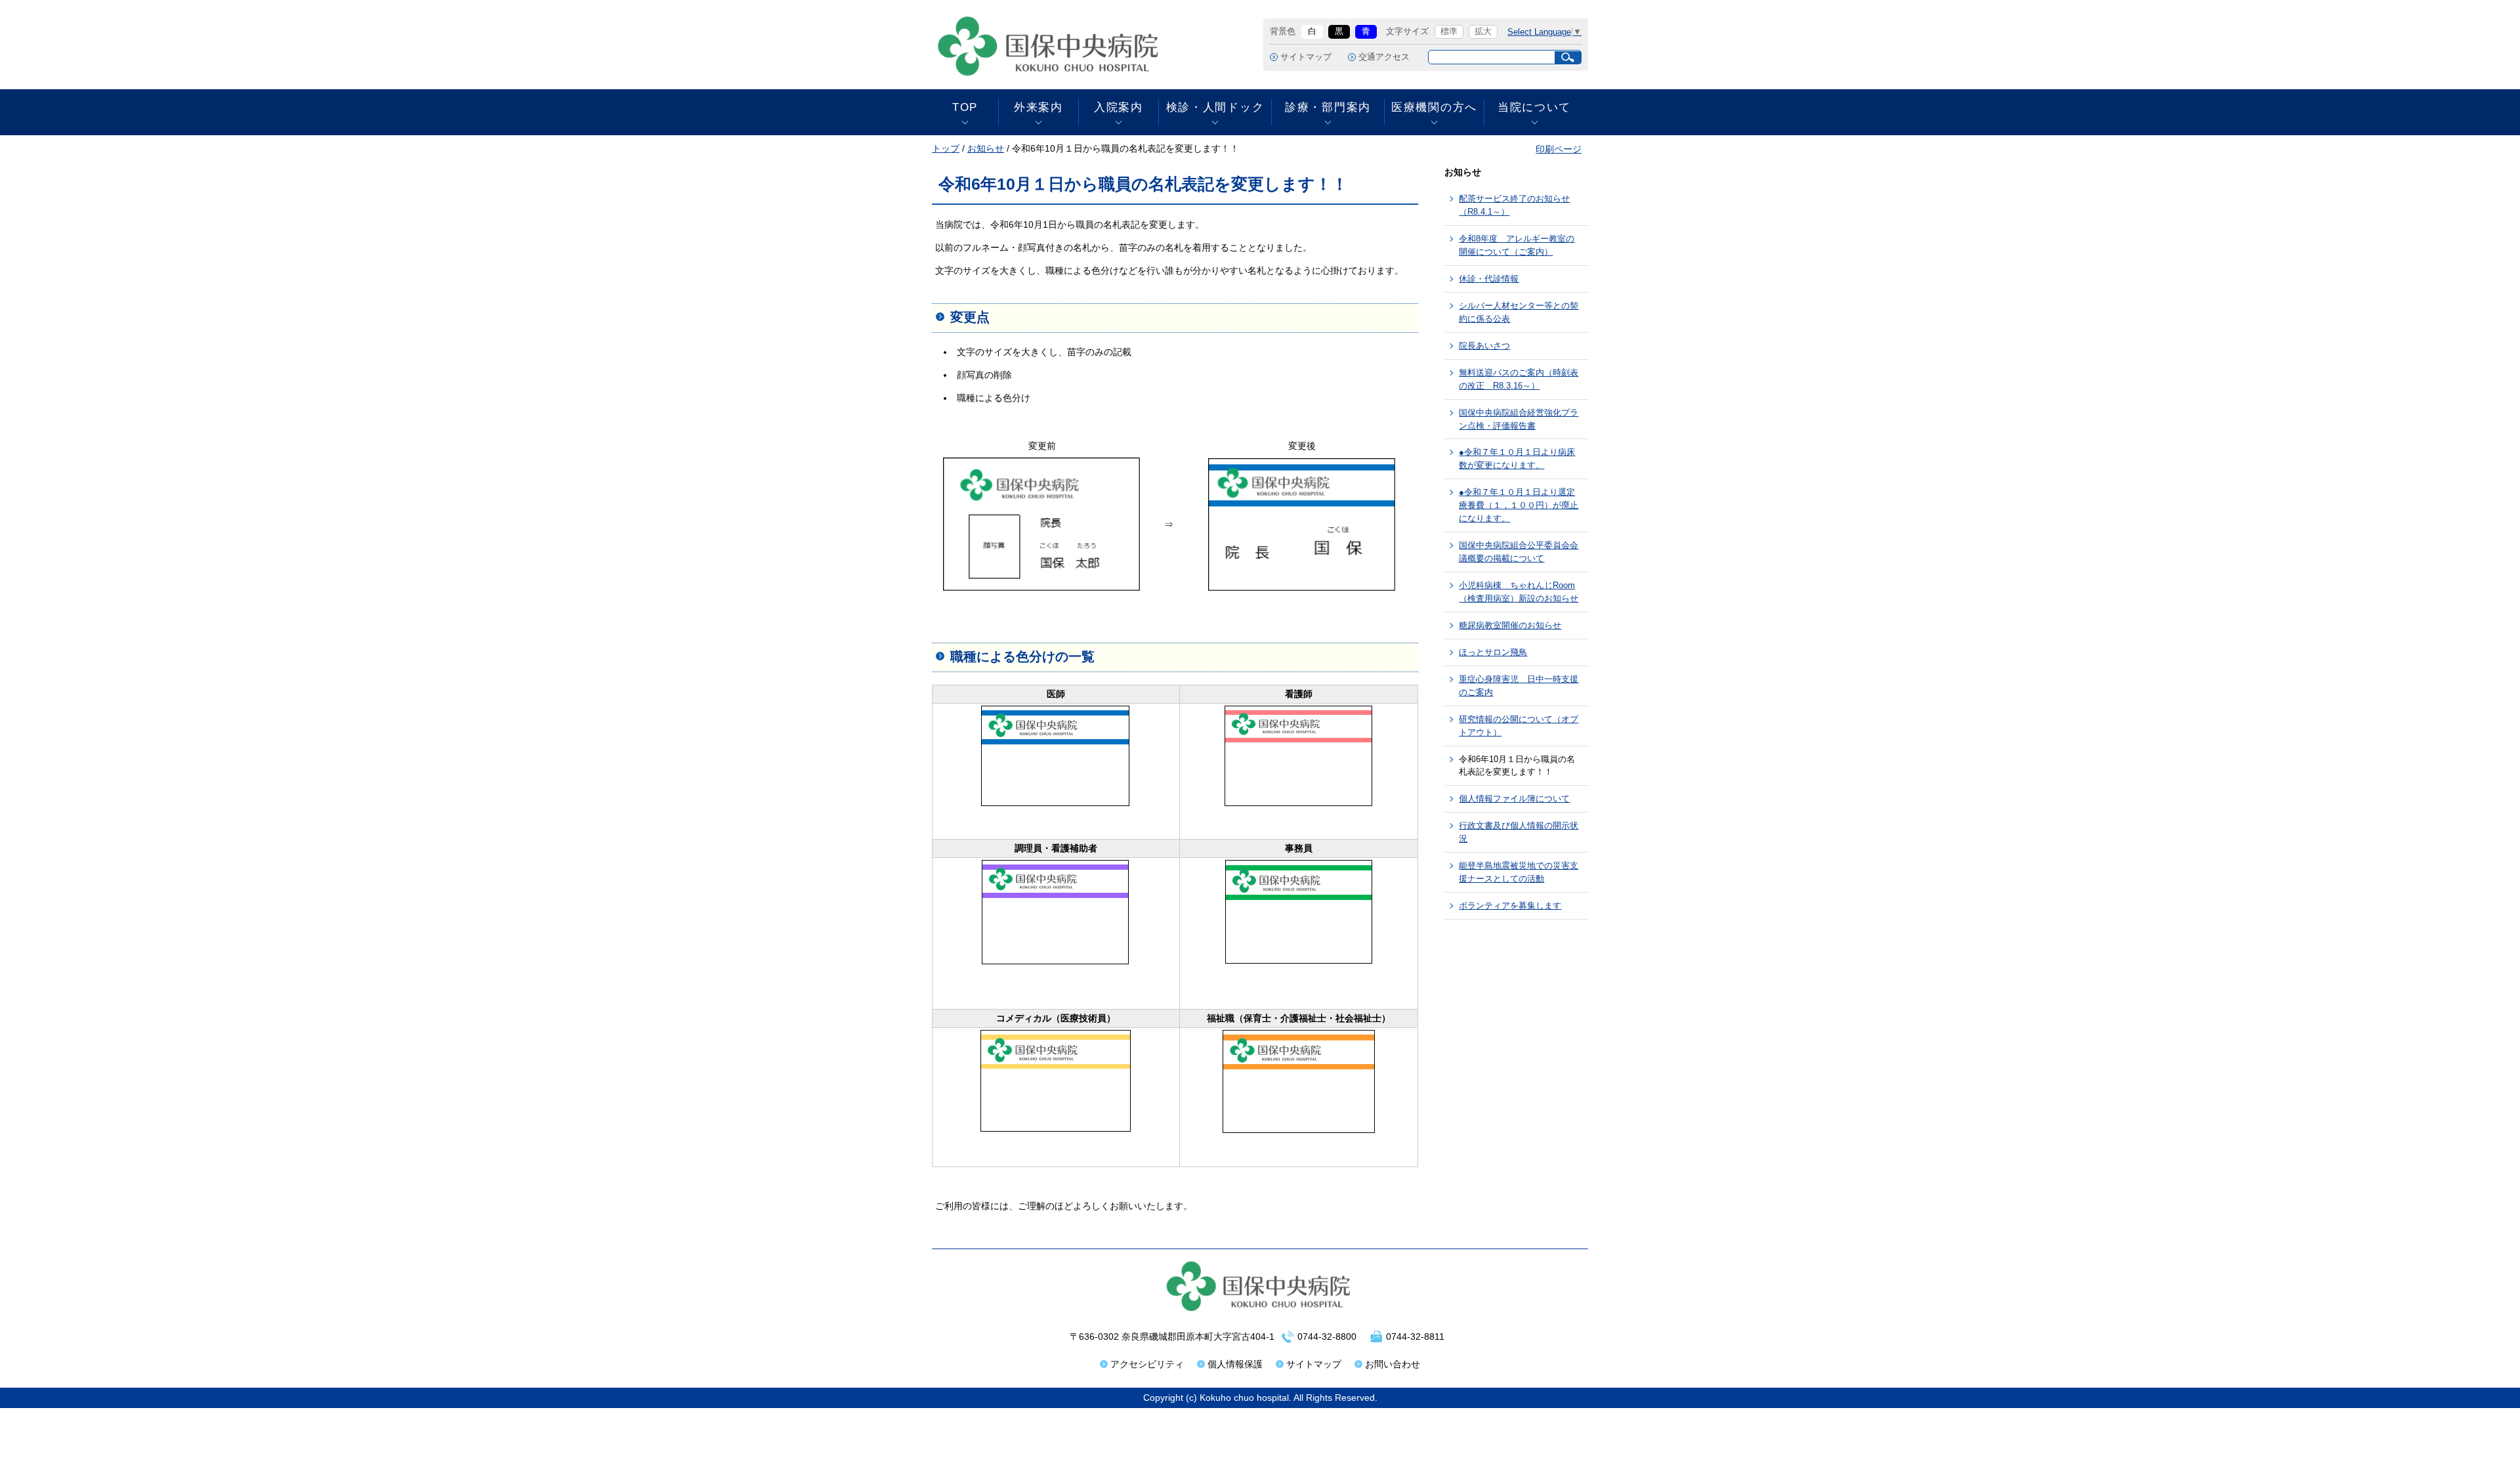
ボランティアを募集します (1510, 906)
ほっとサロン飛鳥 (1493, 652)
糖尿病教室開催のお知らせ (1510, 625)
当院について (1534, 107)
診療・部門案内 (1328, 107)
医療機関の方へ (1434, 107)
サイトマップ (1306, 57)
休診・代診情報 (1489, 279)
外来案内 (1039, 107)
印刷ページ (1559, 149)
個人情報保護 (1235, 1364)
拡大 (1483, 32)
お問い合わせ (1393, 1364)
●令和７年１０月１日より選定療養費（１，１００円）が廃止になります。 (1519, 505)
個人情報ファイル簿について (1514, 799)
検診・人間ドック (1215, 107)
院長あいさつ (1484, 346)
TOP (965, 107)
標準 (1449, 32)
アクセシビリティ (1147, 1364)
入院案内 (1119, 107)
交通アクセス (1384, 57)
